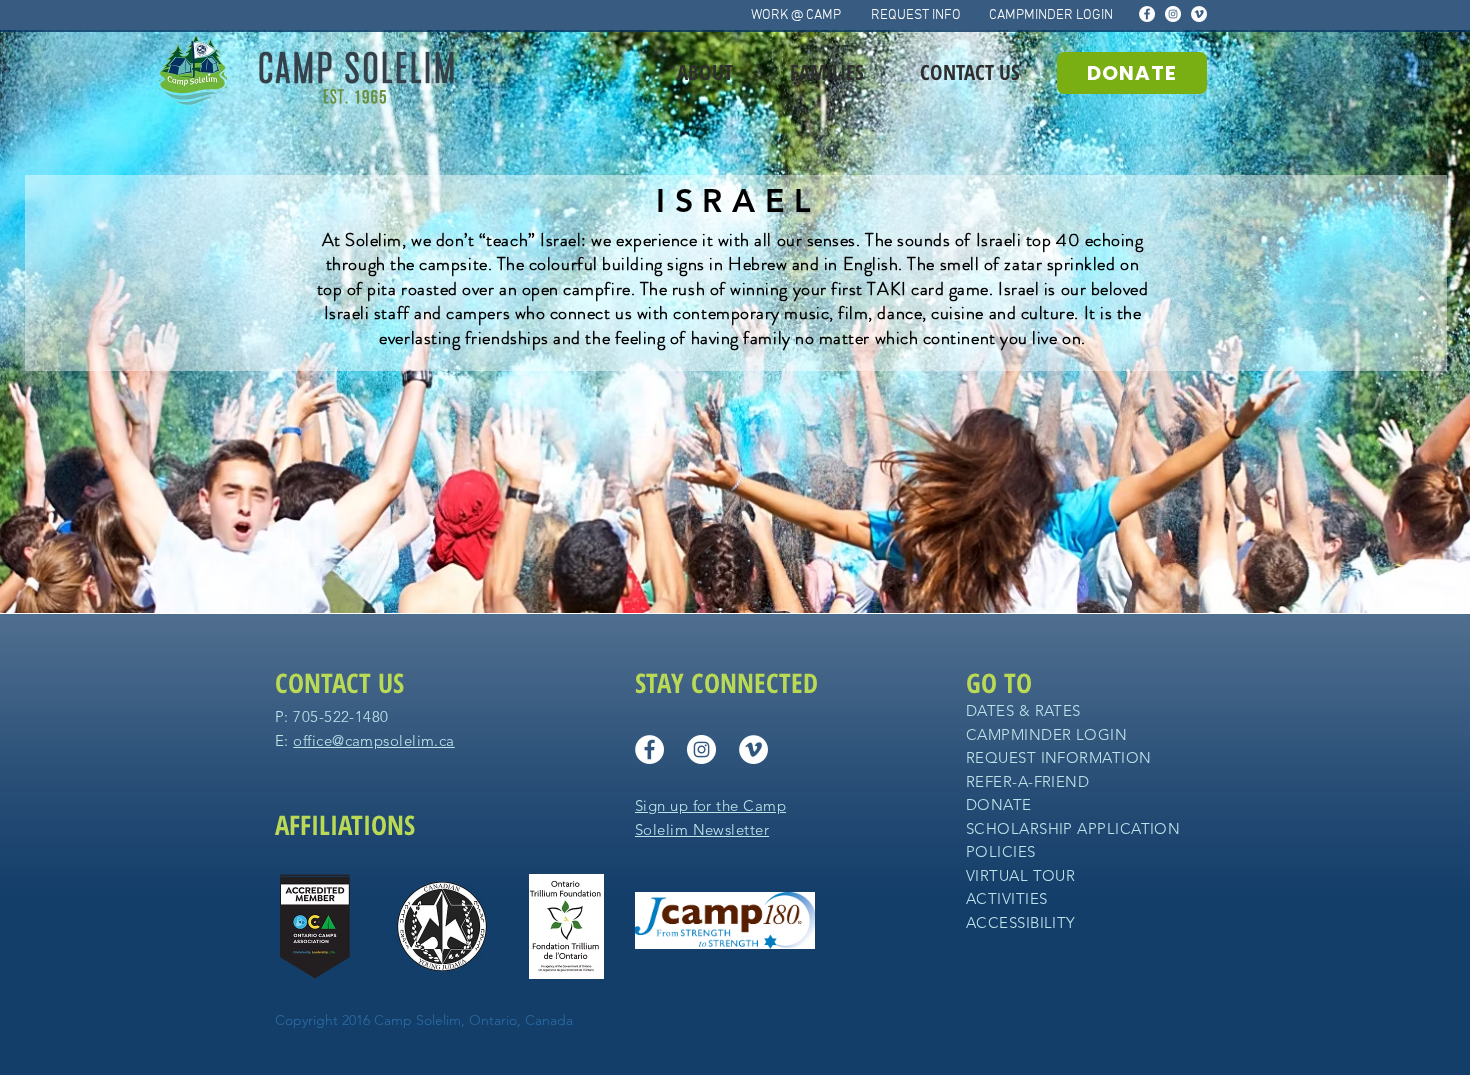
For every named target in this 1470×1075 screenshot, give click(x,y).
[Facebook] (1147, 14)
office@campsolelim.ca (373, 740)
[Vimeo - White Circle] (753, 749)
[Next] (1359, 322)
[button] (704, 72)
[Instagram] (1173, 14)
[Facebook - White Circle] (649, 749)
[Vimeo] (1199, 14)
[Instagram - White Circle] (701, 749)
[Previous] (111, 322)
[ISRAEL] (735, 573)
